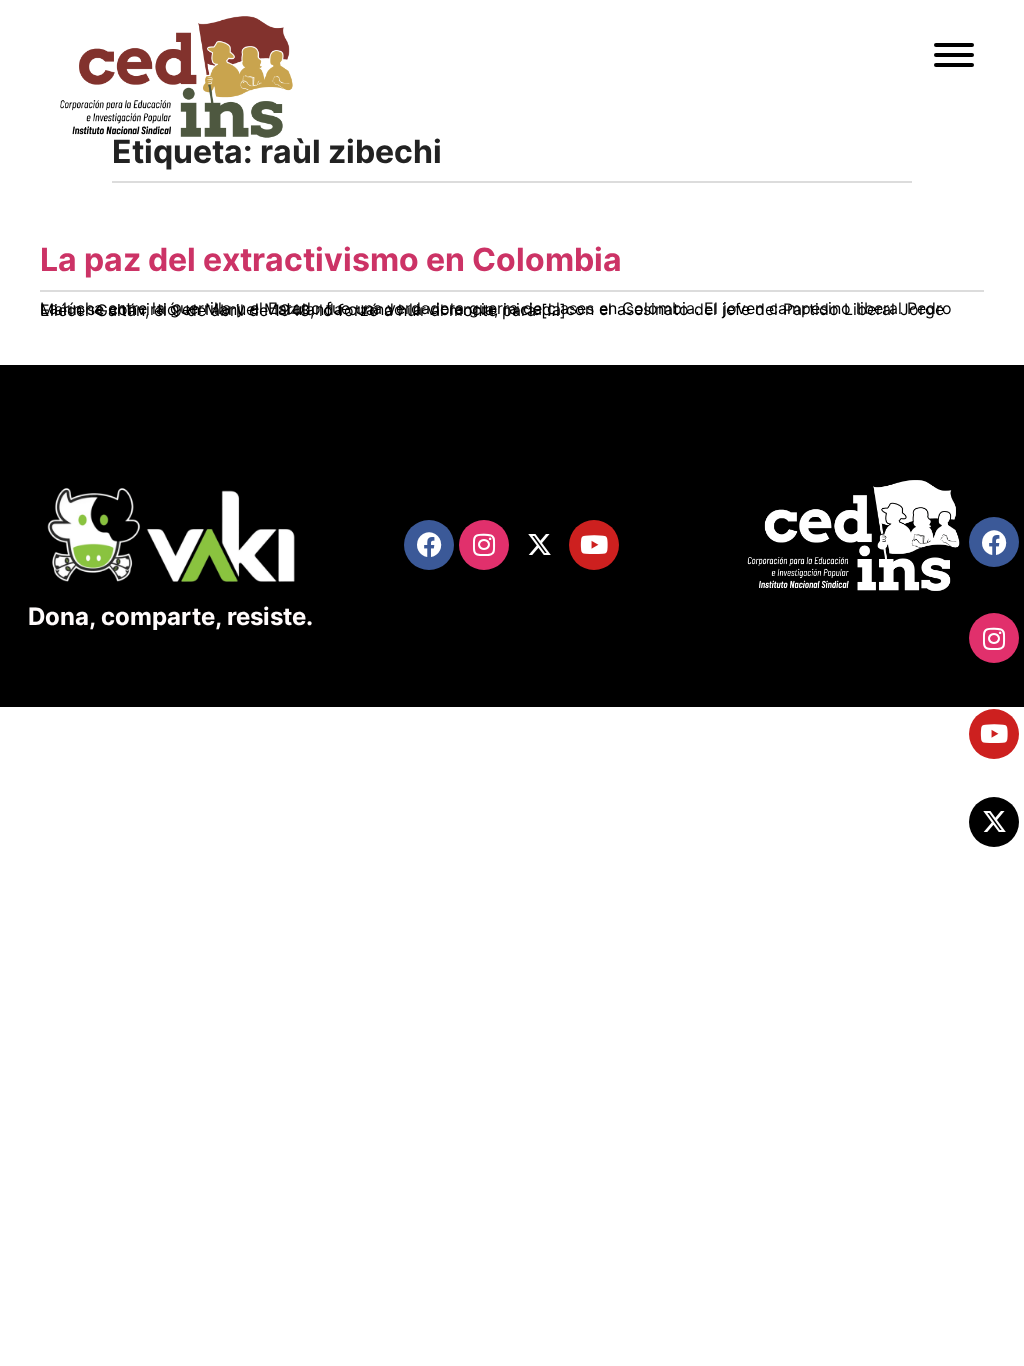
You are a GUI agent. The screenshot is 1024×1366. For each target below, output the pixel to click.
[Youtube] (994, 734)
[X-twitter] (994, 822)
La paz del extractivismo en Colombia (331, 259)
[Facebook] (994, 542)
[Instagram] (994, 638)
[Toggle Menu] (954, 55)
